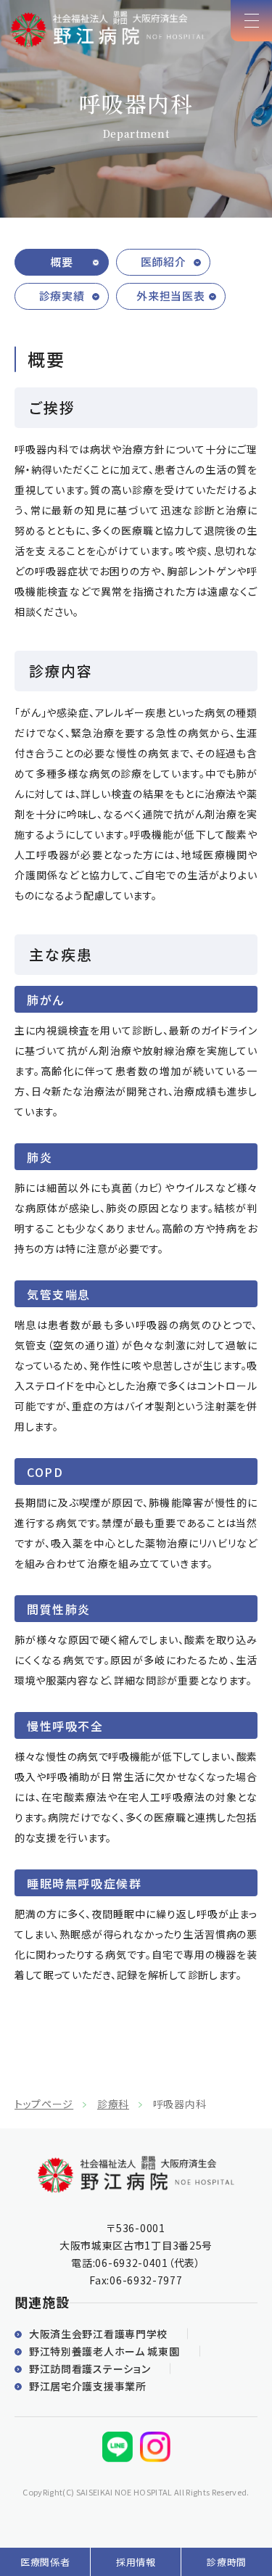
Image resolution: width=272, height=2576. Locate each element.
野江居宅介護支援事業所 (88, 2386)
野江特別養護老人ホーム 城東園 (104, 2351)
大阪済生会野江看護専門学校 (98, 2334)
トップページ (44, 2104)
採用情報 (136, 2562)
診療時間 (227, 2562)
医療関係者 (45, 2562)
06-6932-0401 (131, 2263)
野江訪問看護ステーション (90, 2369)
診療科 (113, 2104)
